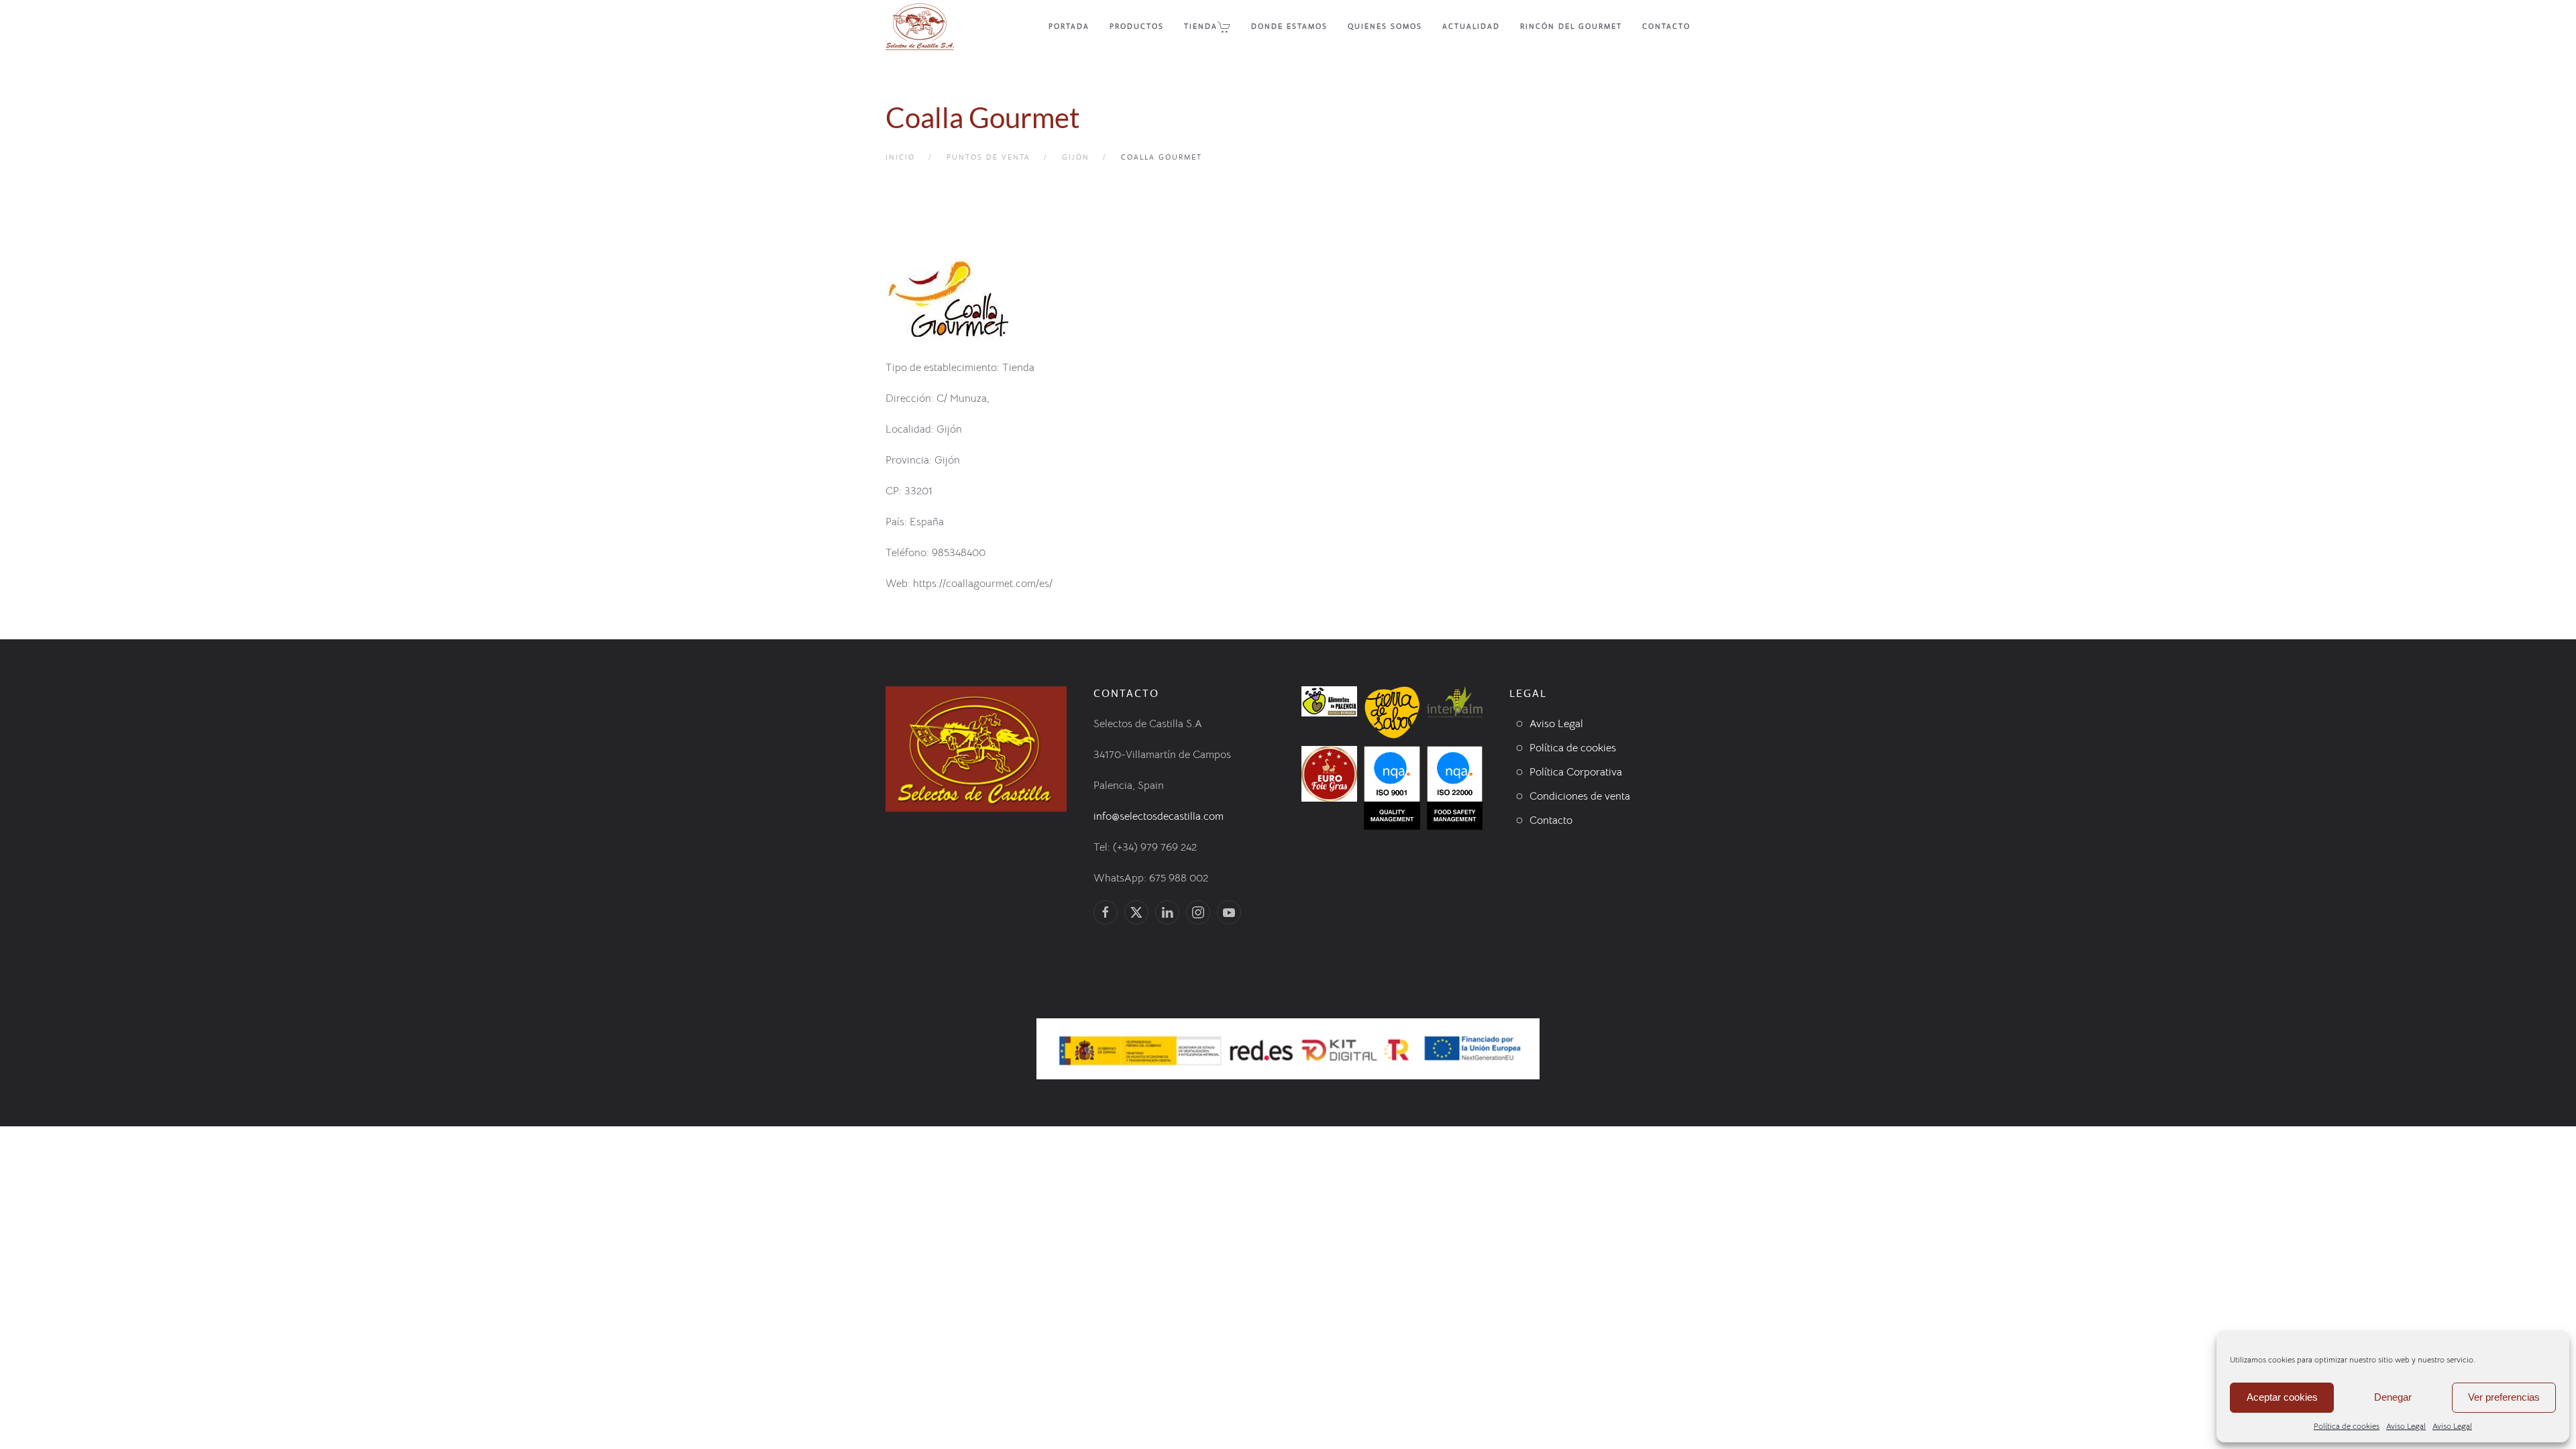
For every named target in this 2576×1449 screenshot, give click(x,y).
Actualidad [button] (1471, 26)
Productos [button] (1137, 26)
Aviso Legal (2406, 1426)
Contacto (1666, 26)
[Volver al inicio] (920, 27)
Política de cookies (2347, 1426)
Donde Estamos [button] (1289, 26)
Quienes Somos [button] (1385, 26)
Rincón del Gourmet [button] (1571, 26)
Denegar (2393, 1397)
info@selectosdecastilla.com (1159, 816)
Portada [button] (1069, 26)
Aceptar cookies (2282, 1397)
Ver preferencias (2504, 1397)
